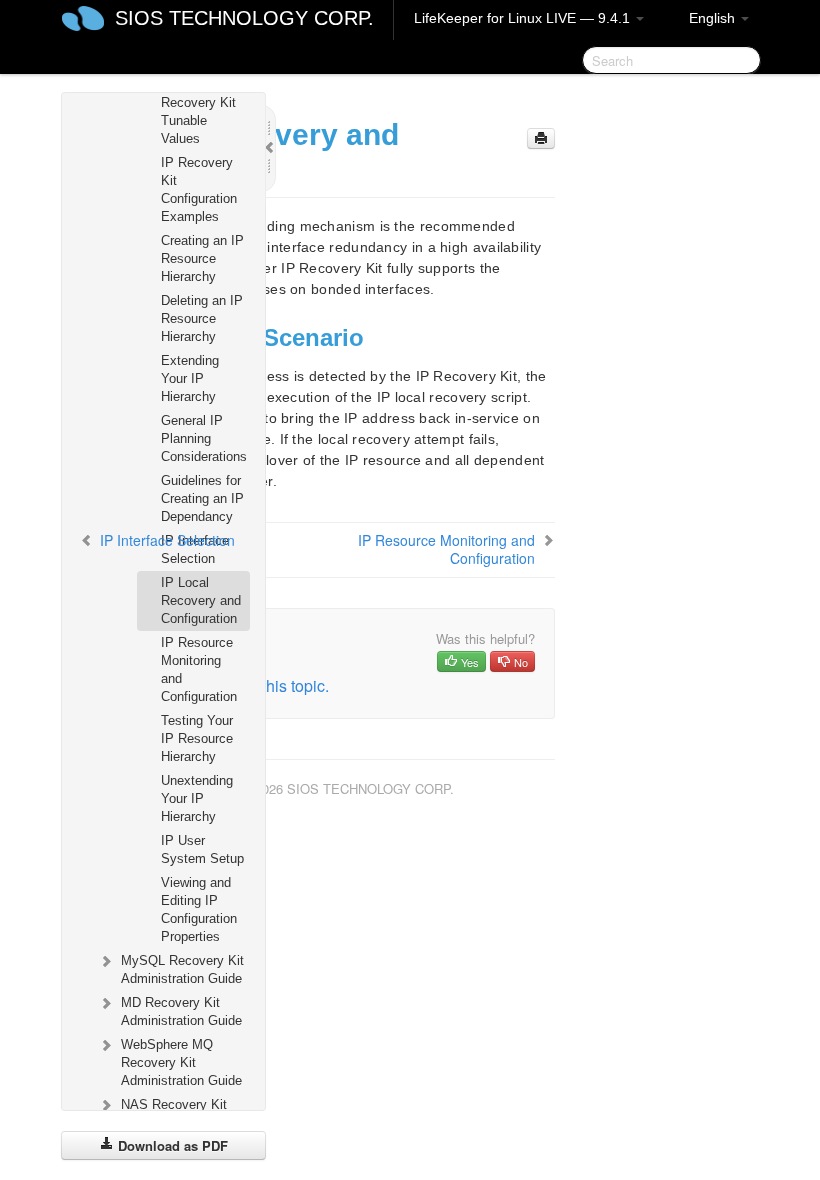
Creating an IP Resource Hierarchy (202, 258)
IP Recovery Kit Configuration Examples (199, 189)
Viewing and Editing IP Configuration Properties (199, 909)
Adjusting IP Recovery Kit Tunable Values (198, 111)
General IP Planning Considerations (204, 438)
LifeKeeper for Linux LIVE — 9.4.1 (524, 18)
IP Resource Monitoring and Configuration (199, 669)
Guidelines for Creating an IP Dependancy (202, 498)
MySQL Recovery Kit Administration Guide (182, 969)
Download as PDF (171, 1145)
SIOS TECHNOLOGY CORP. (244, 18)
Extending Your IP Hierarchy (190, 378)
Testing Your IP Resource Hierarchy (197, 738)
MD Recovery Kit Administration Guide (181, 1011)
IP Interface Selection (195, 549)
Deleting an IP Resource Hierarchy (202, 318)
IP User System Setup (202, 849)
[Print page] (541, 138)
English (714, 18)
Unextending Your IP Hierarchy (197, 798)
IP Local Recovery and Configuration (201, 600)
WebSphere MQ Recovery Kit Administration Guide (181, 1062)
